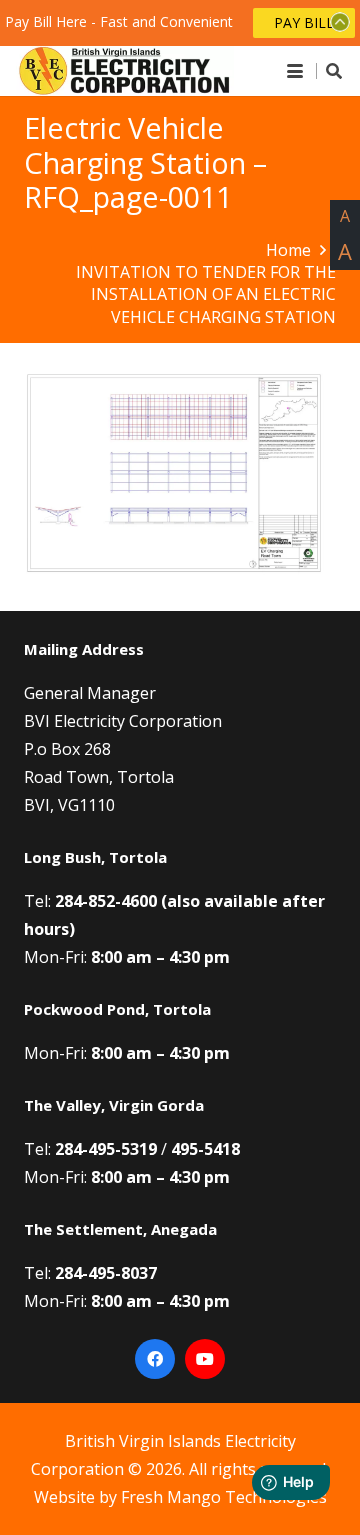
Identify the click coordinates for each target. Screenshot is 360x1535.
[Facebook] (155, 1359)
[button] (295, 71)
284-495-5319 (106, 1149)
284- (71, 901)
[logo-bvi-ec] (125, 71)
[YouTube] (205, 1359)
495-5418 (205, 1149)
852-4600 (122, 901)
